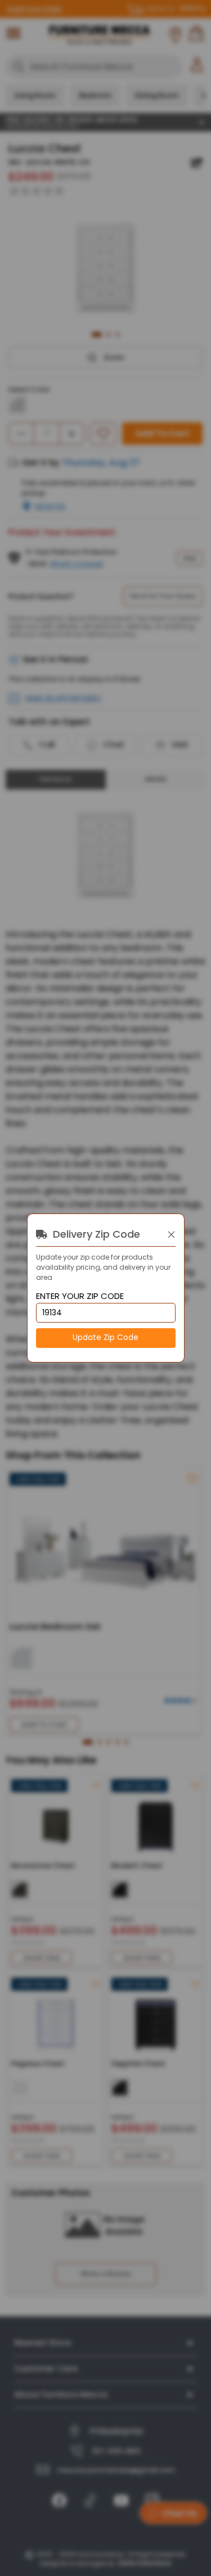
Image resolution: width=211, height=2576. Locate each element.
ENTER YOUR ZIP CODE (80, 1296)
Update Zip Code (105, 1337)
